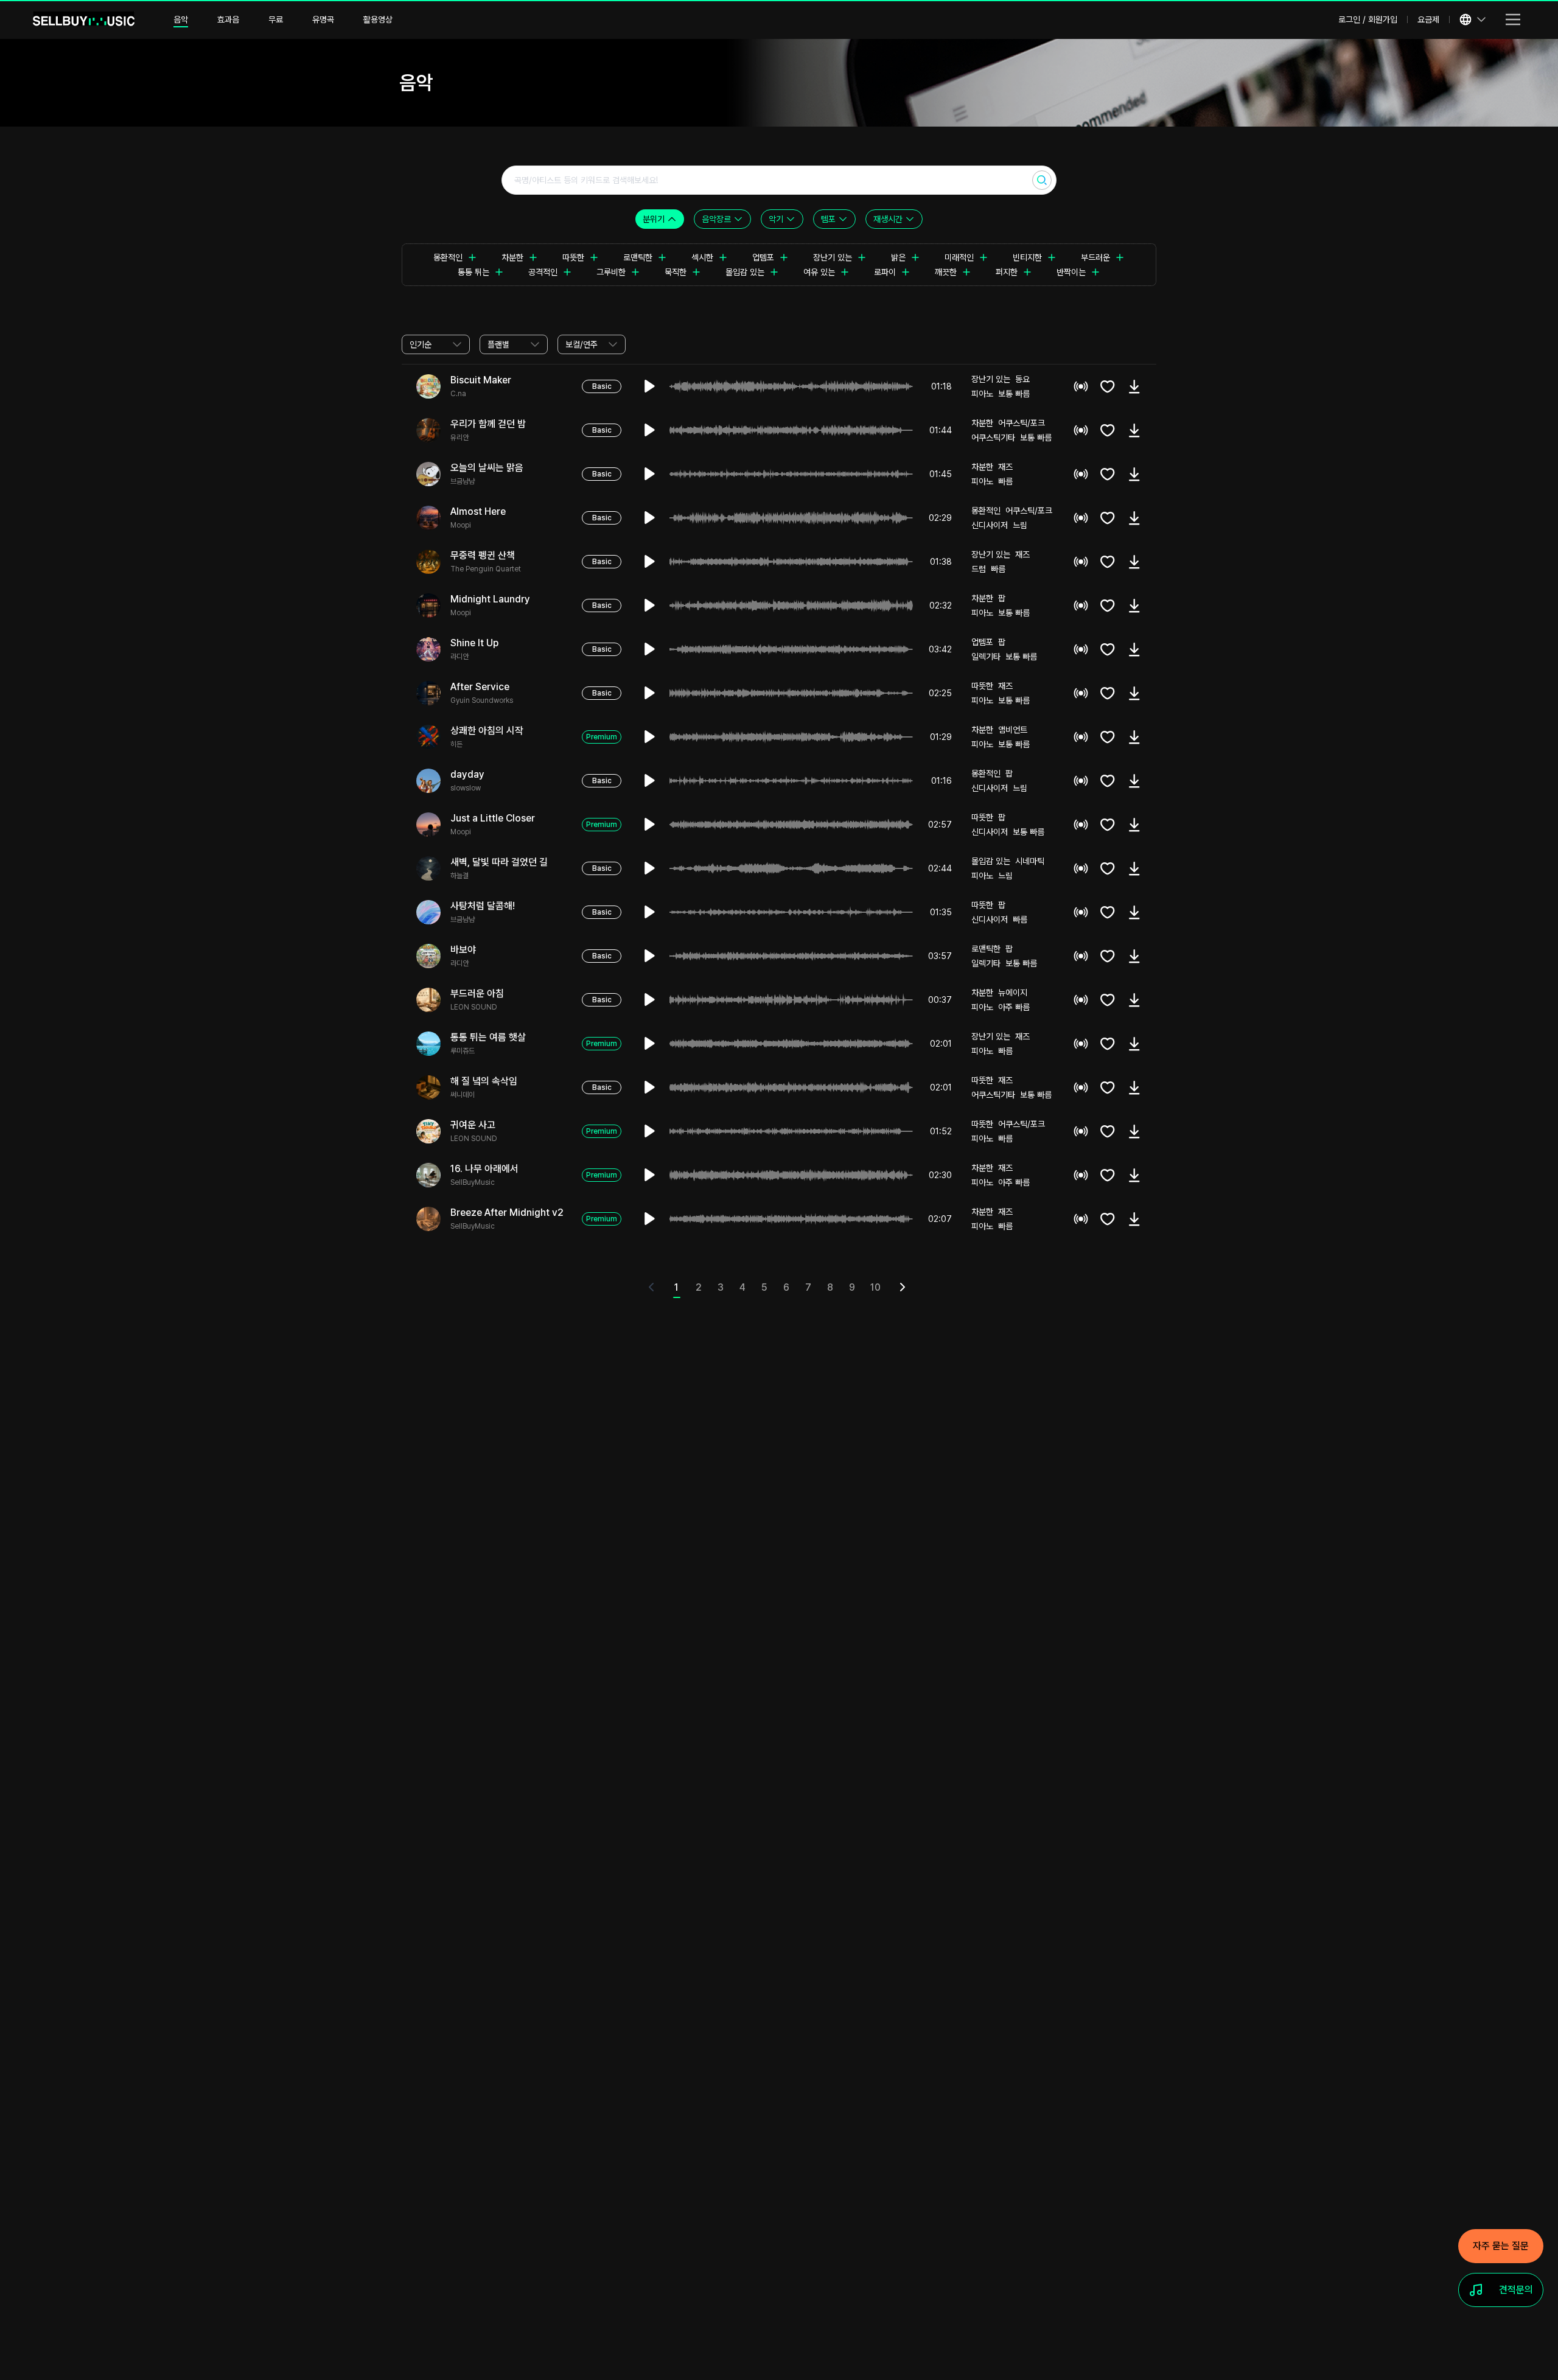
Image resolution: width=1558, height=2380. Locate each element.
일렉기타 (986, 657)
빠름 (1005, 481)
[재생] (650, 386)
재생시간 (888, 219)
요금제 (1428, 19)
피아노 (982, 394)
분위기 (654, 219)
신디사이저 (990, 525)
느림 (1020, 525)
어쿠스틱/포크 (1022, 423)
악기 (776, 219)
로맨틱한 (986, 949)
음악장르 (716, 219)
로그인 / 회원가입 (1368, 19)
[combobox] (436, 344)
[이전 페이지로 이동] (654, 1289)
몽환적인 (986, 511)
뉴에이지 (1013, 993)
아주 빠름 (1014, 1007)
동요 (1022, 379)
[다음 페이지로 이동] (905, 1289)
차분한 (982, 423)
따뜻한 (982, 686)
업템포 (982, 642)
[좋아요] (1108, 386)
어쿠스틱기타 (993, 438)
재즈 (1005, 467)
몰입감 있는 (991, 861)
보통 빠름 (1014, 394)
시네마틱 (1030, 861)
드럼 (979, 569)
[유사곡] (1081, 386)
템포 (828, 219)
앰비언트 (1013, 730)
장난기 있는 (991, 379)
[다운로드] (1134, 386)
